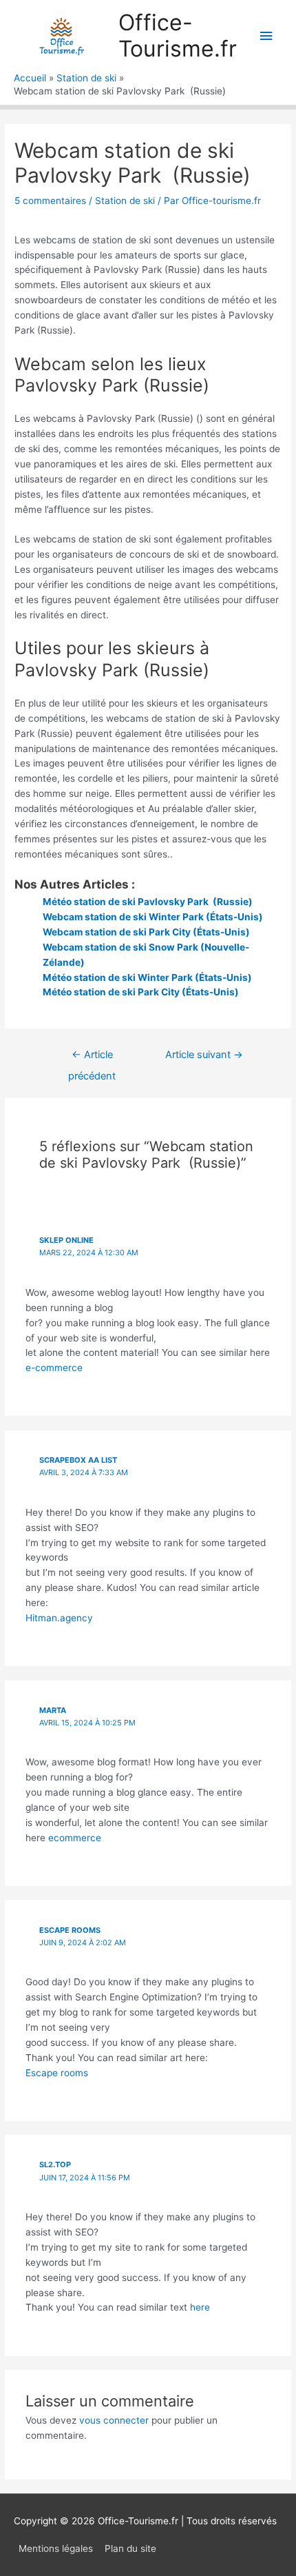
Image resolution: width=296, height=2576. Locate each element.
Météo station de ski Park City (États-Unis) (141, 992)
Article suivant (204, 1055)
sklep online (66, 1240)
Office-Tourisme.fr (178, 36)
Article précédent (92, 1058)
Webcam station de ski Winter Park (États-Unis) (153, 917)
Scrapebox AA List (78, 1460)
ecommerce (75, 1838)
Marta (53, 1710)
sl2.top (55, 2164)
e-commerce (54, 1368)
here (200, 2307)
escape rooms (70, 1930)
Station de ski (125, 201)
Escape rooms (57, 2073)
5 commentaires (50, 201)
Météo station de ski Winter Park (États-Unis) (147, 977)
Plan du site (130, 2548)
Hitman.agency (59, 1618)
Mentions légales (56, 2548)
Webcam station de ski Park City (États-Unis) (146, 932)
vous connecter (114, 2420)
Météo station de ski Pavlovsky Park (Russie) (148, 902)
